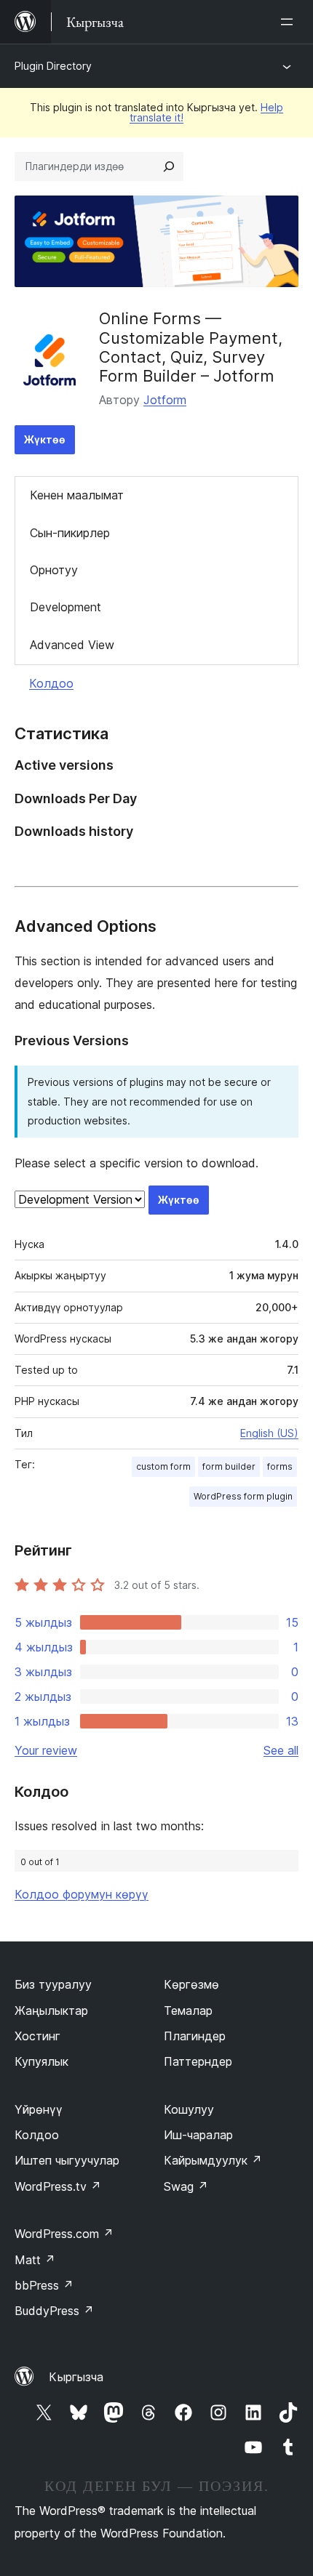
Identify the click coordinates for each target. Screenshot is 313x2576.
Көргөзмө (191, 1984)
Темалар (188, 2011)
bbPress (44, 2285)
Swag (186, 2186)
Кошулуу (189, 2109)
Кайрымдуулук (213, 2160)
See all (281, 1750)
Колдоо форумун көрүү (82, 1894)
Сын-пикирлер (70, 533)
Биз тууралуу (53, 1984)
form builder (229, 1466)
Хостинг (37, 2036)
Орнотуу (54, 570)
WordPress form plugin (243, 1496)
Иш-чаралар (198, 2135)
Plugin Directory (53, 66)
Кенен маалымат (77, 495)
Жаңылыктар (51, 2011)
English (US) (269, 1433)
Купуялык (41, 2061)
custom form (163, 1466)
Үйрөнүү (39, 2109)
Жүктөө (45, 439)
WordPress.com (64, 2234)
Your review (46, 1750)
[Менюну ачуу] (290, 22)
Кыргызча (76, 2377)
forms (280, 1466)
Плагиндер (195, 2036)
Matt (35, 2260)
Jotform (165, 400)
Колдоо (51, 683)
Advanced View (72, 645)
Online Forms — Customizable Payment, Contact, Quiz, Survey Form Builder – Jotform (191, 347)
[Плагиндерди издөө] (169, 166)
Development (66, 607)
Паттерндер (198, 2061)
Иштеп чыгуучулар (67, 2160)
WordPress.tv (58, 2186)
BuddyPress (54, 2311)
